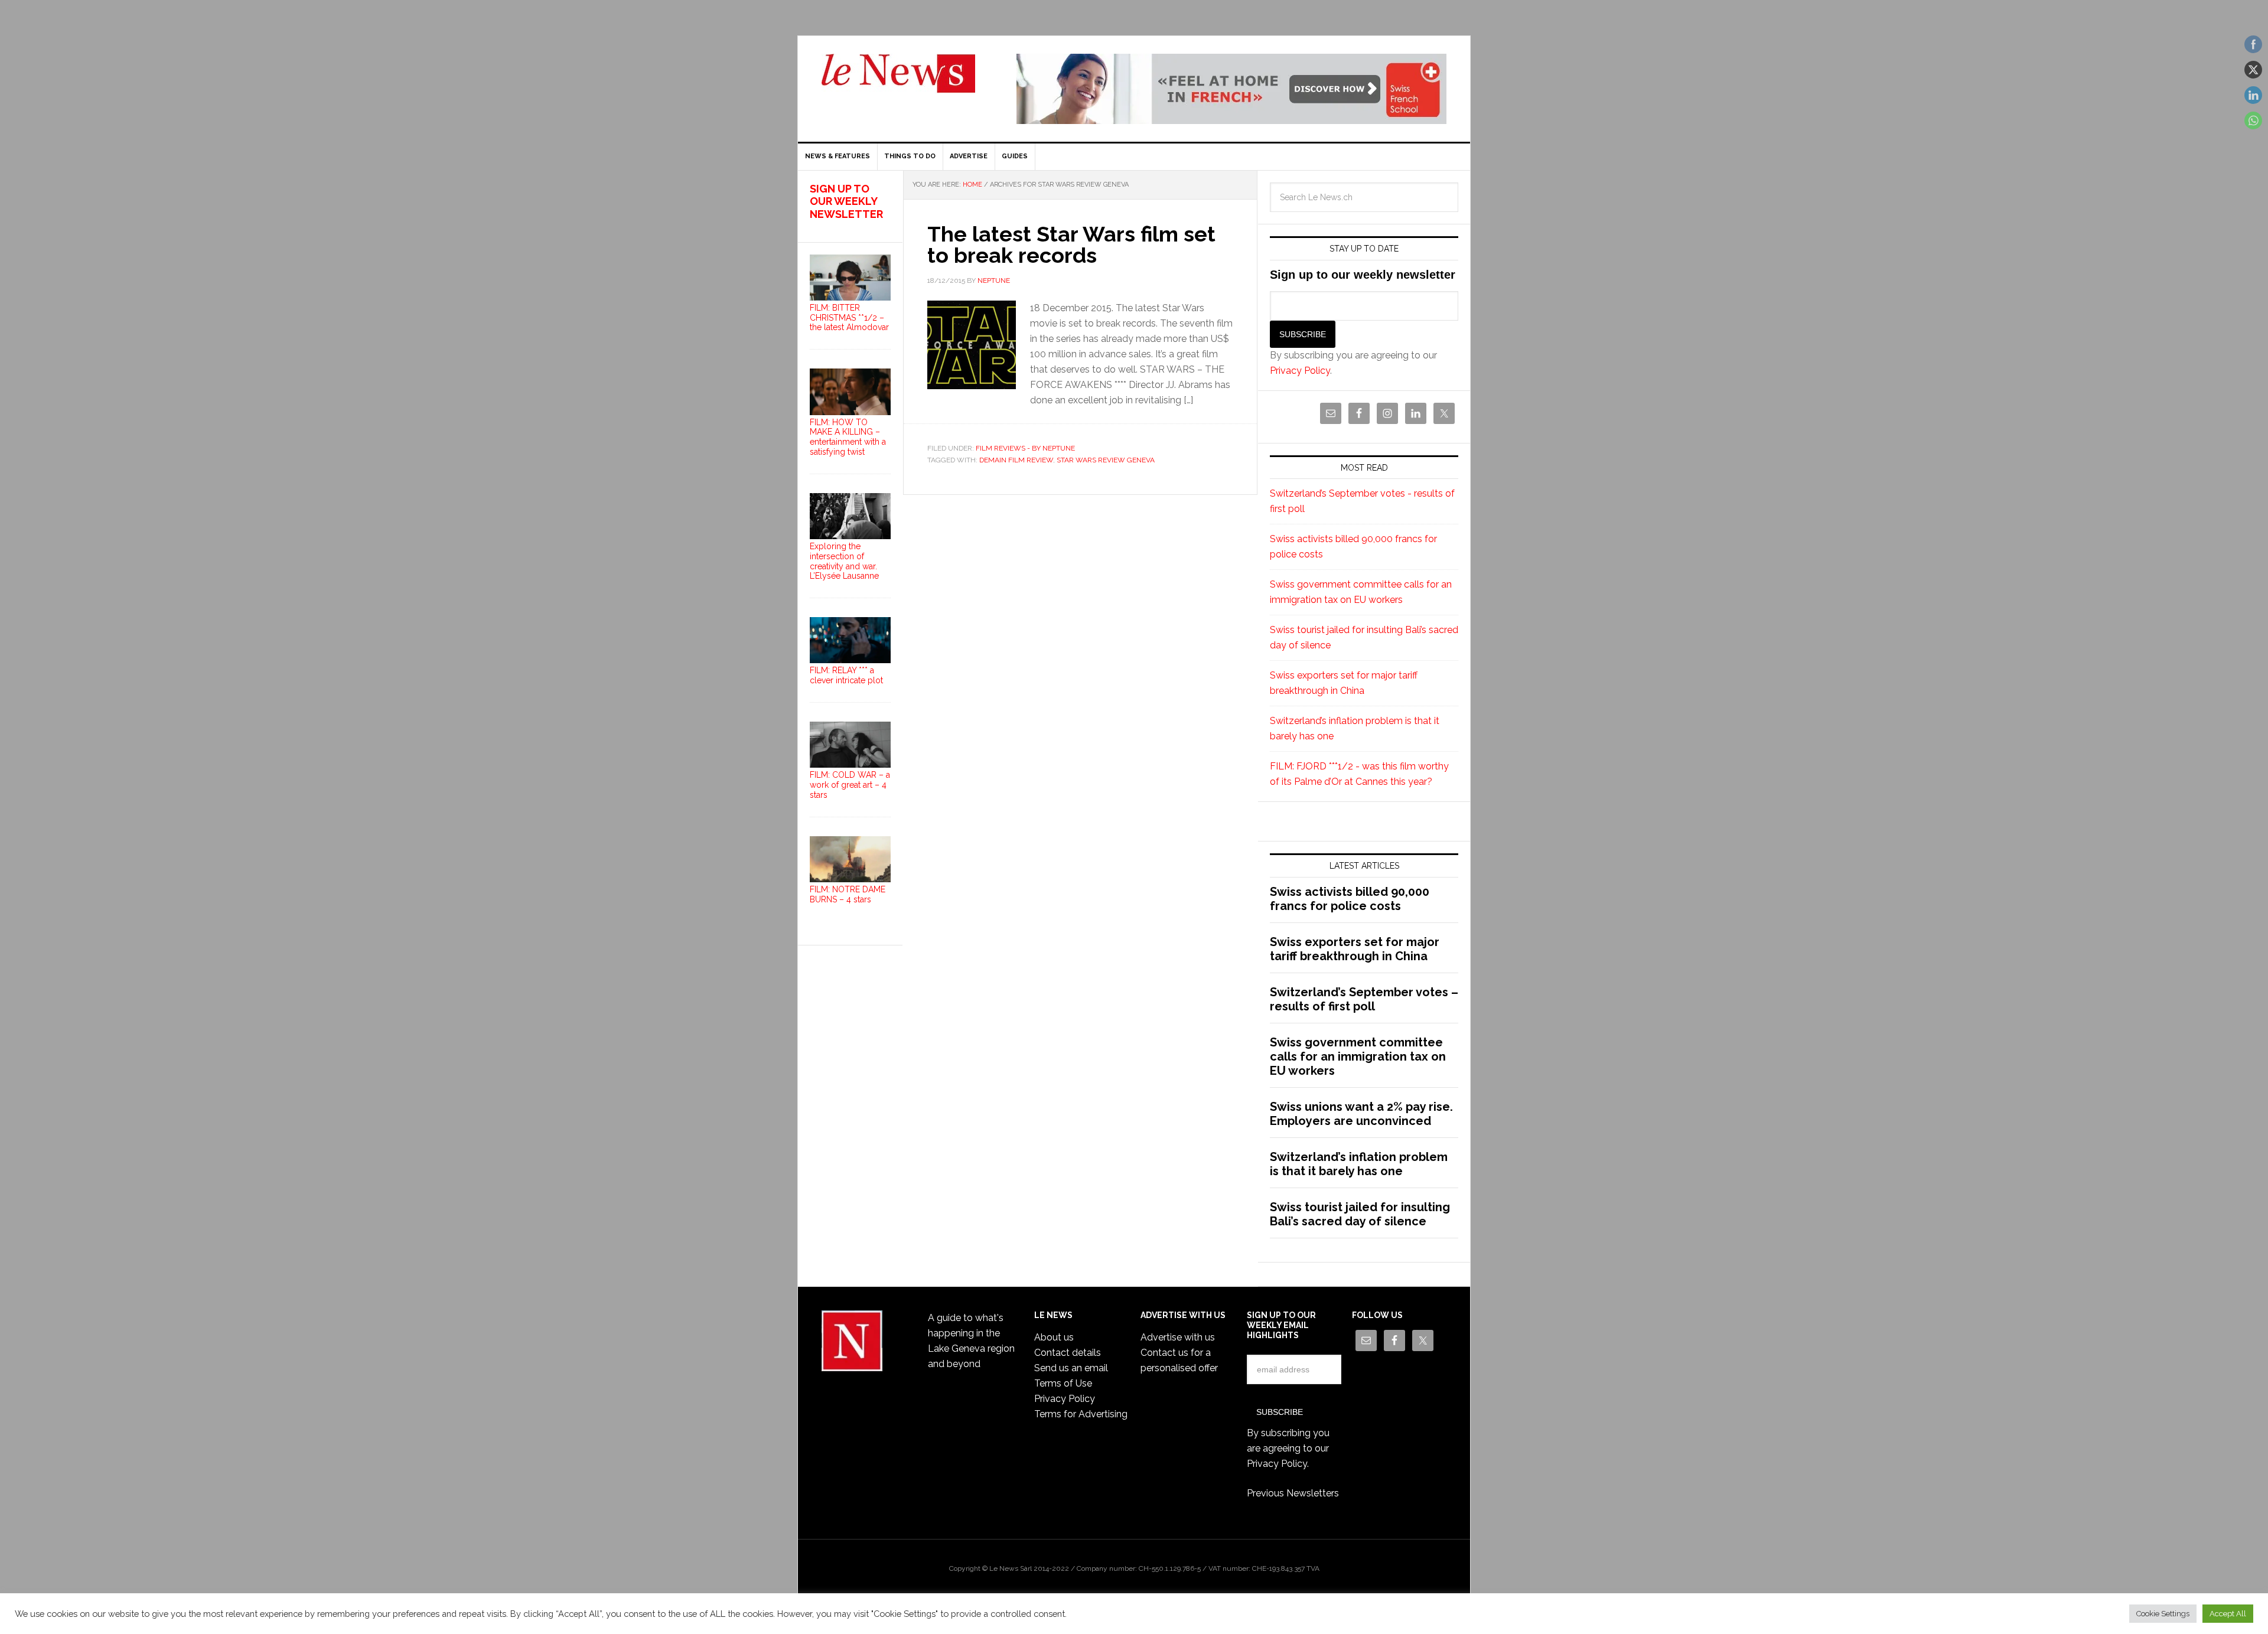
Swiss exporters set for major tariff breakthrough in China (1355, 949)
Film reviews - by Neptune (1025, 448)
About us (1054, 1337)
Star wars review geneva (1106, 460)
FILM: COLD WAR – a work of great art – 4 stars (850, 785)
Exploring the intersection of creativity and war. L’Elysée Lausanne (844, 561)
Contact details (1068, 1353)
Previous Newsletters (1293, 1493)
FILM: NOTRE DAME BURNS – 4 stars (848, 894)
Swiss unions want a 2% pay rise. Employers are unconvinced (1361, 1114)
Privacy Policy (1300, 371)
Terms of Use (1063, 1383)
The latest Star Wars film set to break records (1071, 244)
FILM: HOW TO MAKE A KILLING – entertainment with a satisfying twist (848, 437)
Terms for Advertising (1081, 1414)
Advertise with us (1178, 1337)
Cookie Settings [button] (2163, 1614)
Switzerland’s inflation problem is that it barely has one (1359, 1164)
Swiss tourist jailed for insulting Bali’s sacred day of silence (1360, 1214)
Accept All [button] (2228, 1614)
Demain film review (1016, 460)
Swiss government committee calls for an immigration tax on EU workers (1358, 1056)
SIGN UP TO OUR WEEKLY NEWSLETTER (846, 201)
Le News (898, 80)
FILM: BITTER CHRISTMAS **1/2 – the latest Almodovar (849, 318)
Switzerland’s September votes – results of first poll (1364, 999)
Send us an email (1071, 1368)
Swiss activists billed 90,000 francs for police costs (1350, 899)
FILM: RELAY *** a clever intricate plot (846, 675)
